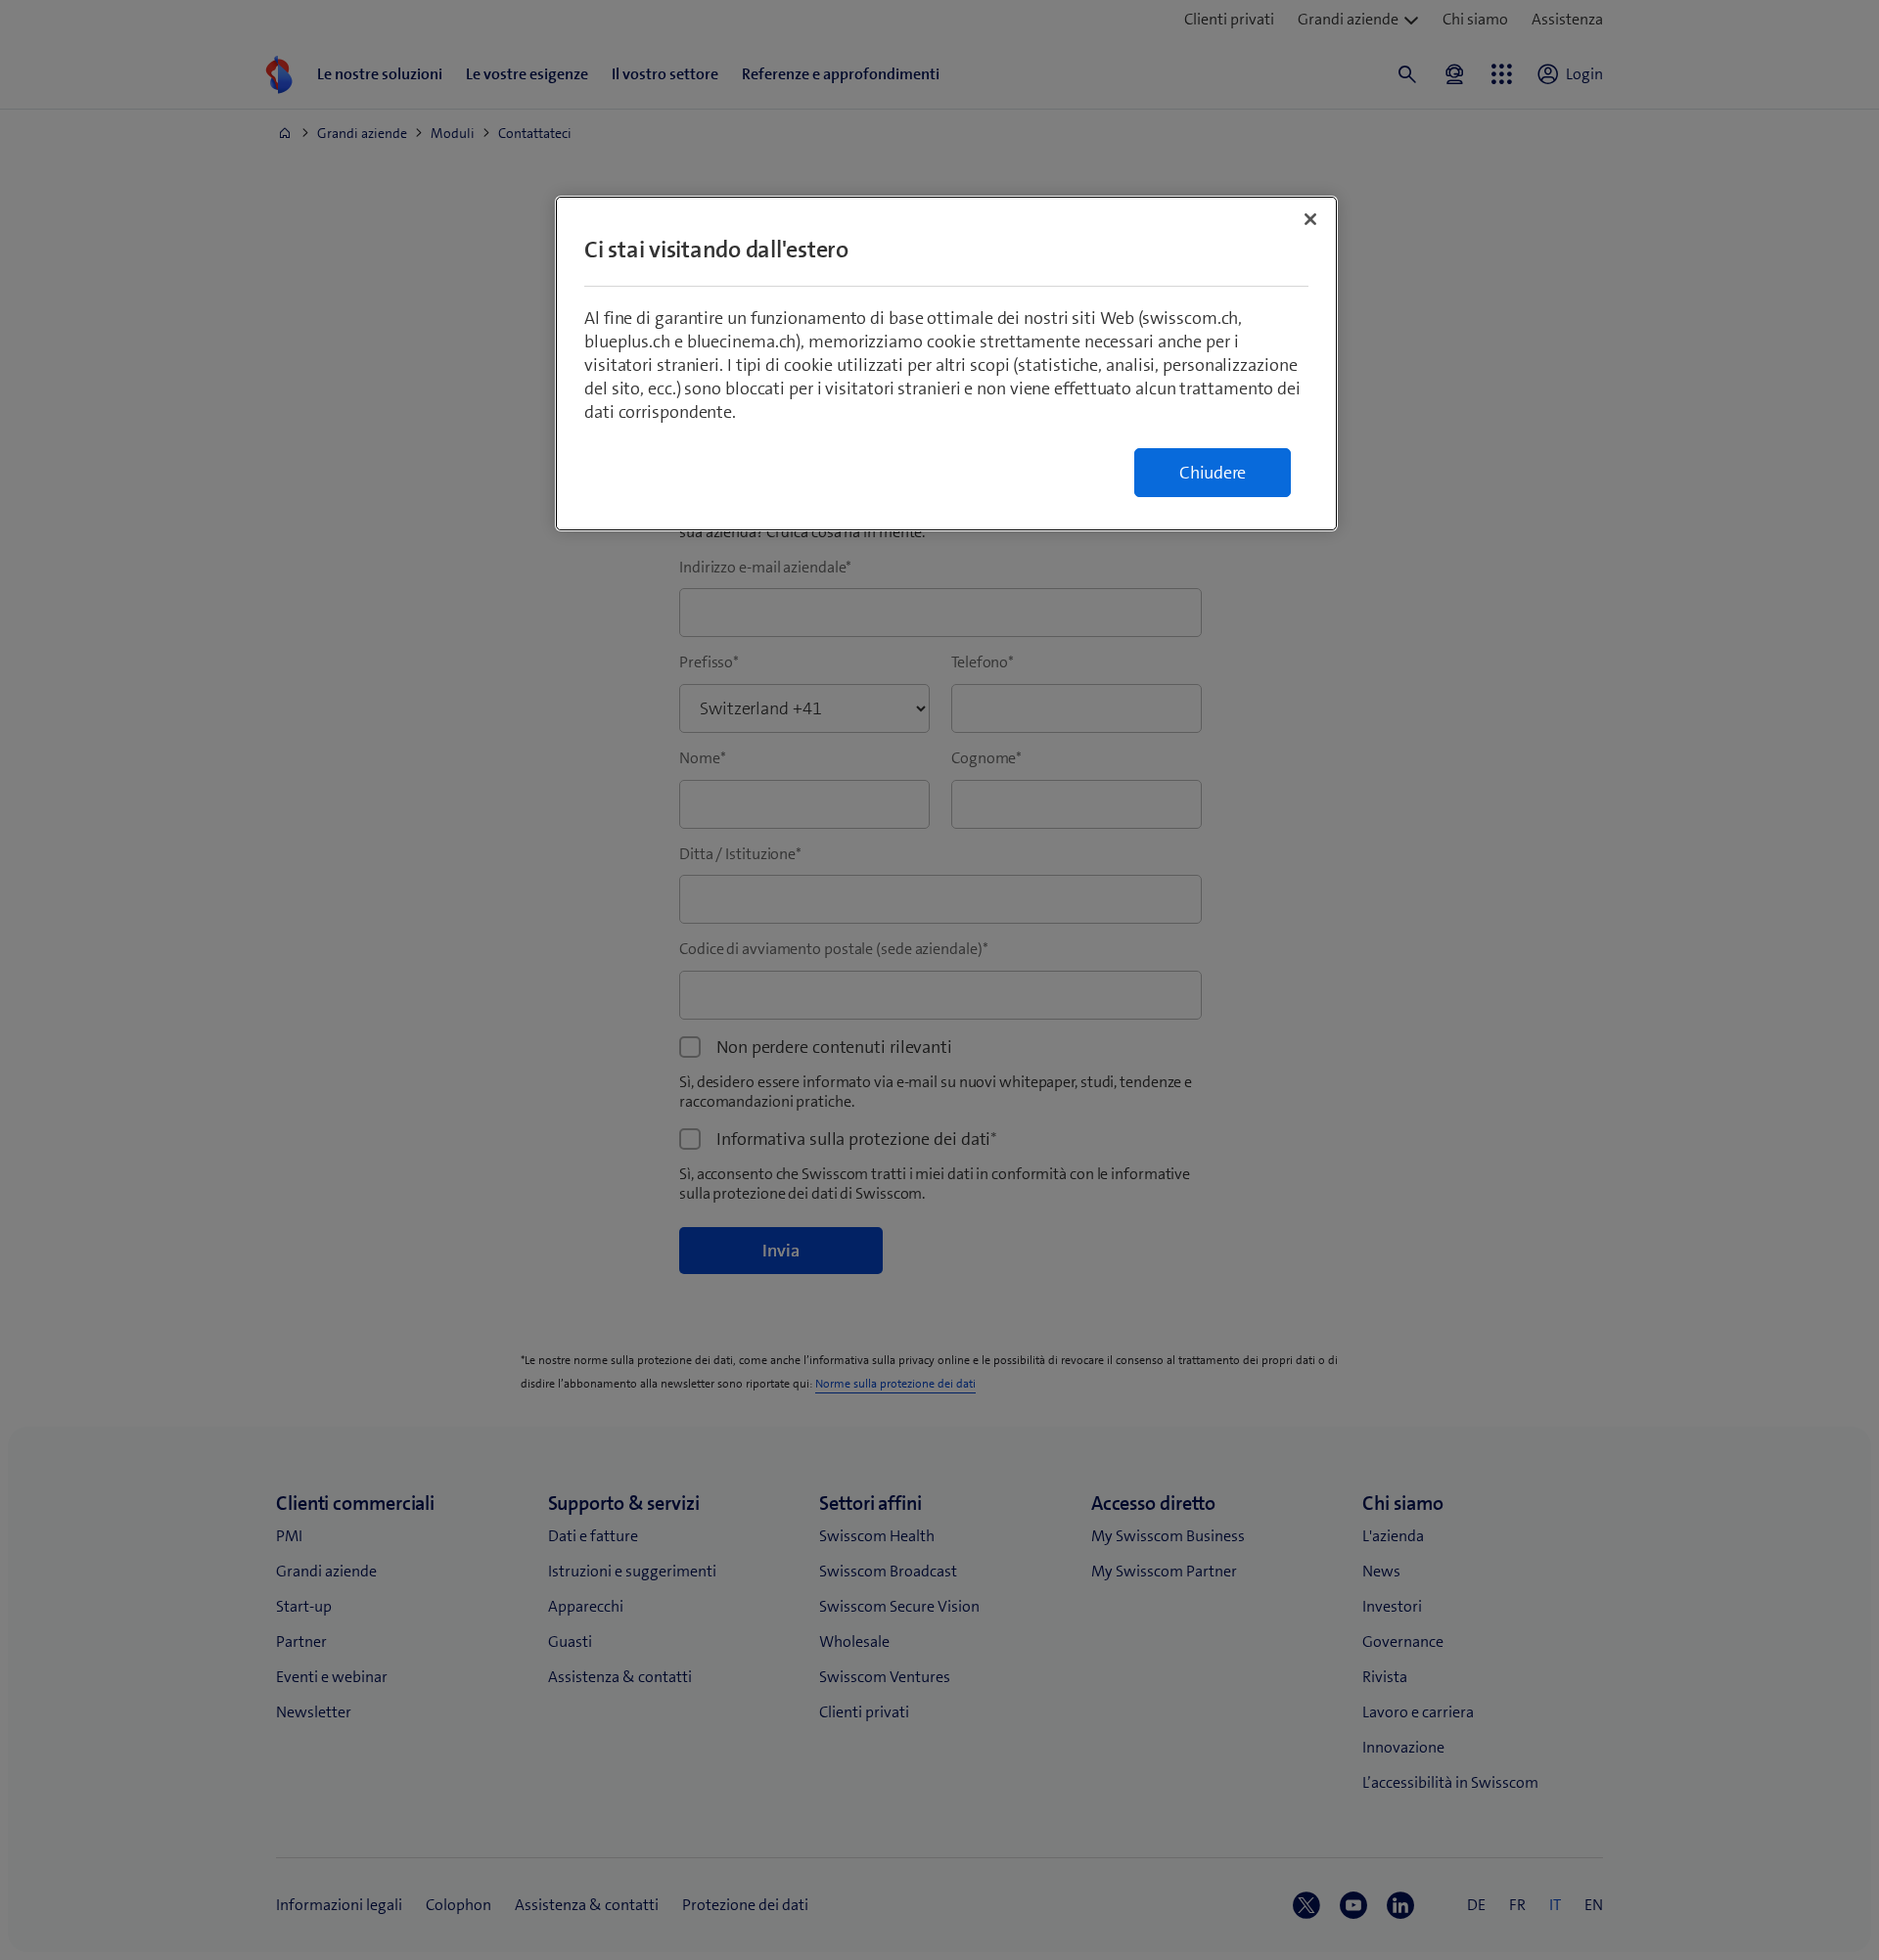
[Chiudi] (1310, 219)
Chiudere (1213, 473)
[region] (946, 364)
